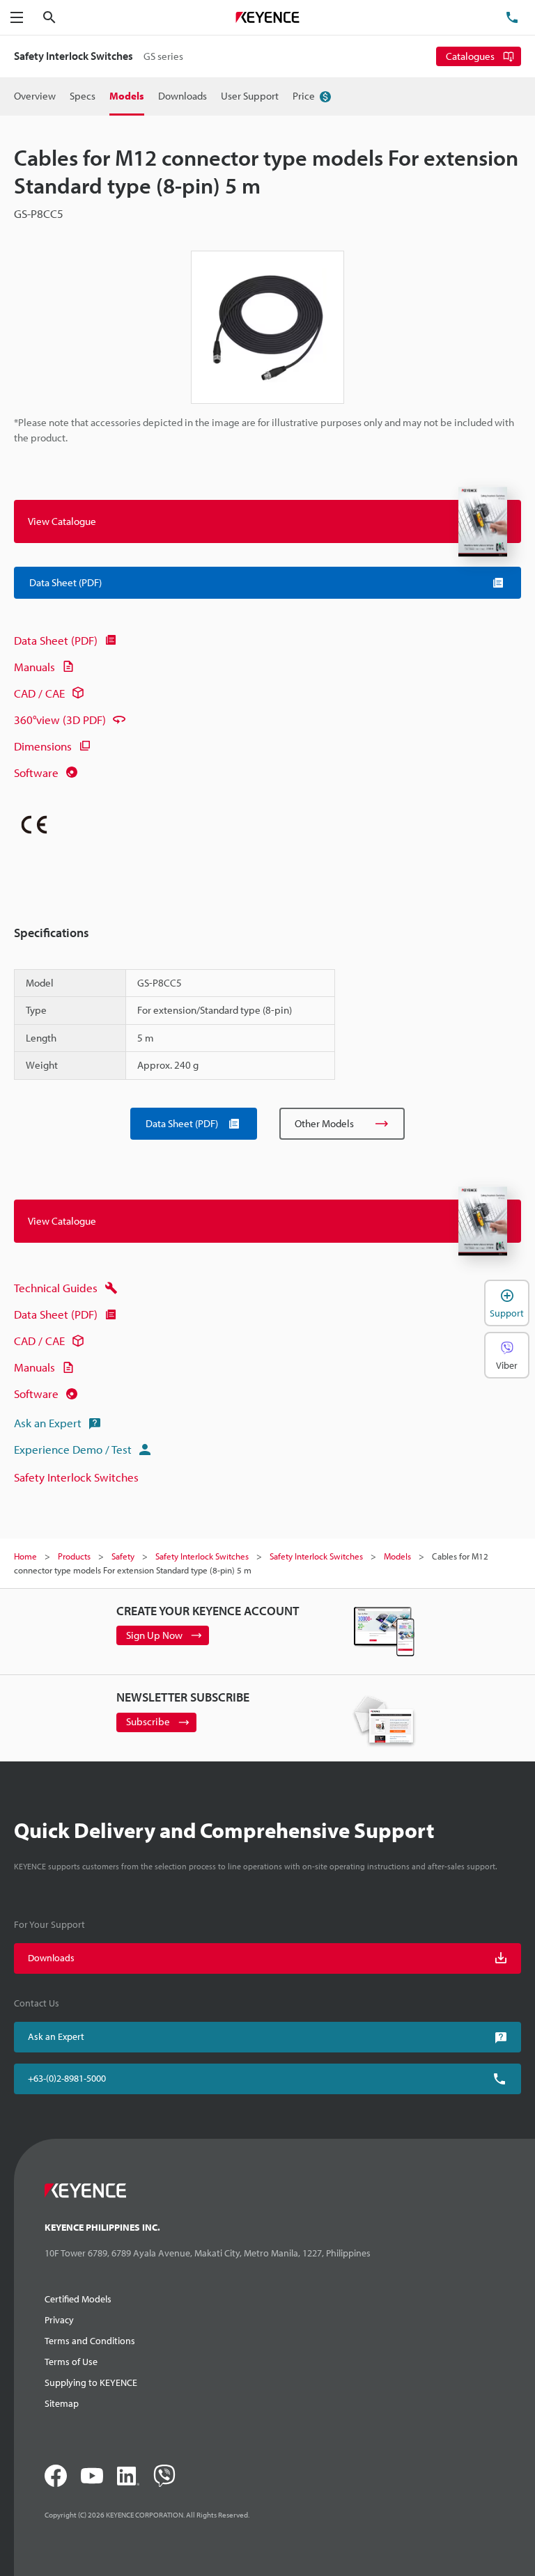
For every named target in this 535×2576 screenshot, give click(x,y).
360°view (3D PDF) (60, 720)
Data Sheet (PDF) (56, 640)
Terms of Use (71, 2362)
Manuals (34, 667)
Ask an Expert (48, 1423)
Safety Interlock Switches (76, 1477)
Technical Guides (56, 1288)
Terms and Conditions (90, 2341)
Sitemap (62, 2403)
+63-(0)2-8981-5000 (67, 2078)
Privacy (59, 2320)
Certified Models (78, 2299)
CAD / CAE (39, 693)
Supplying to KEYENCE (91, 2382)
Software (36, 772)
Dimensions (43, 746)
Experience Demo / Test (73, 1449)
